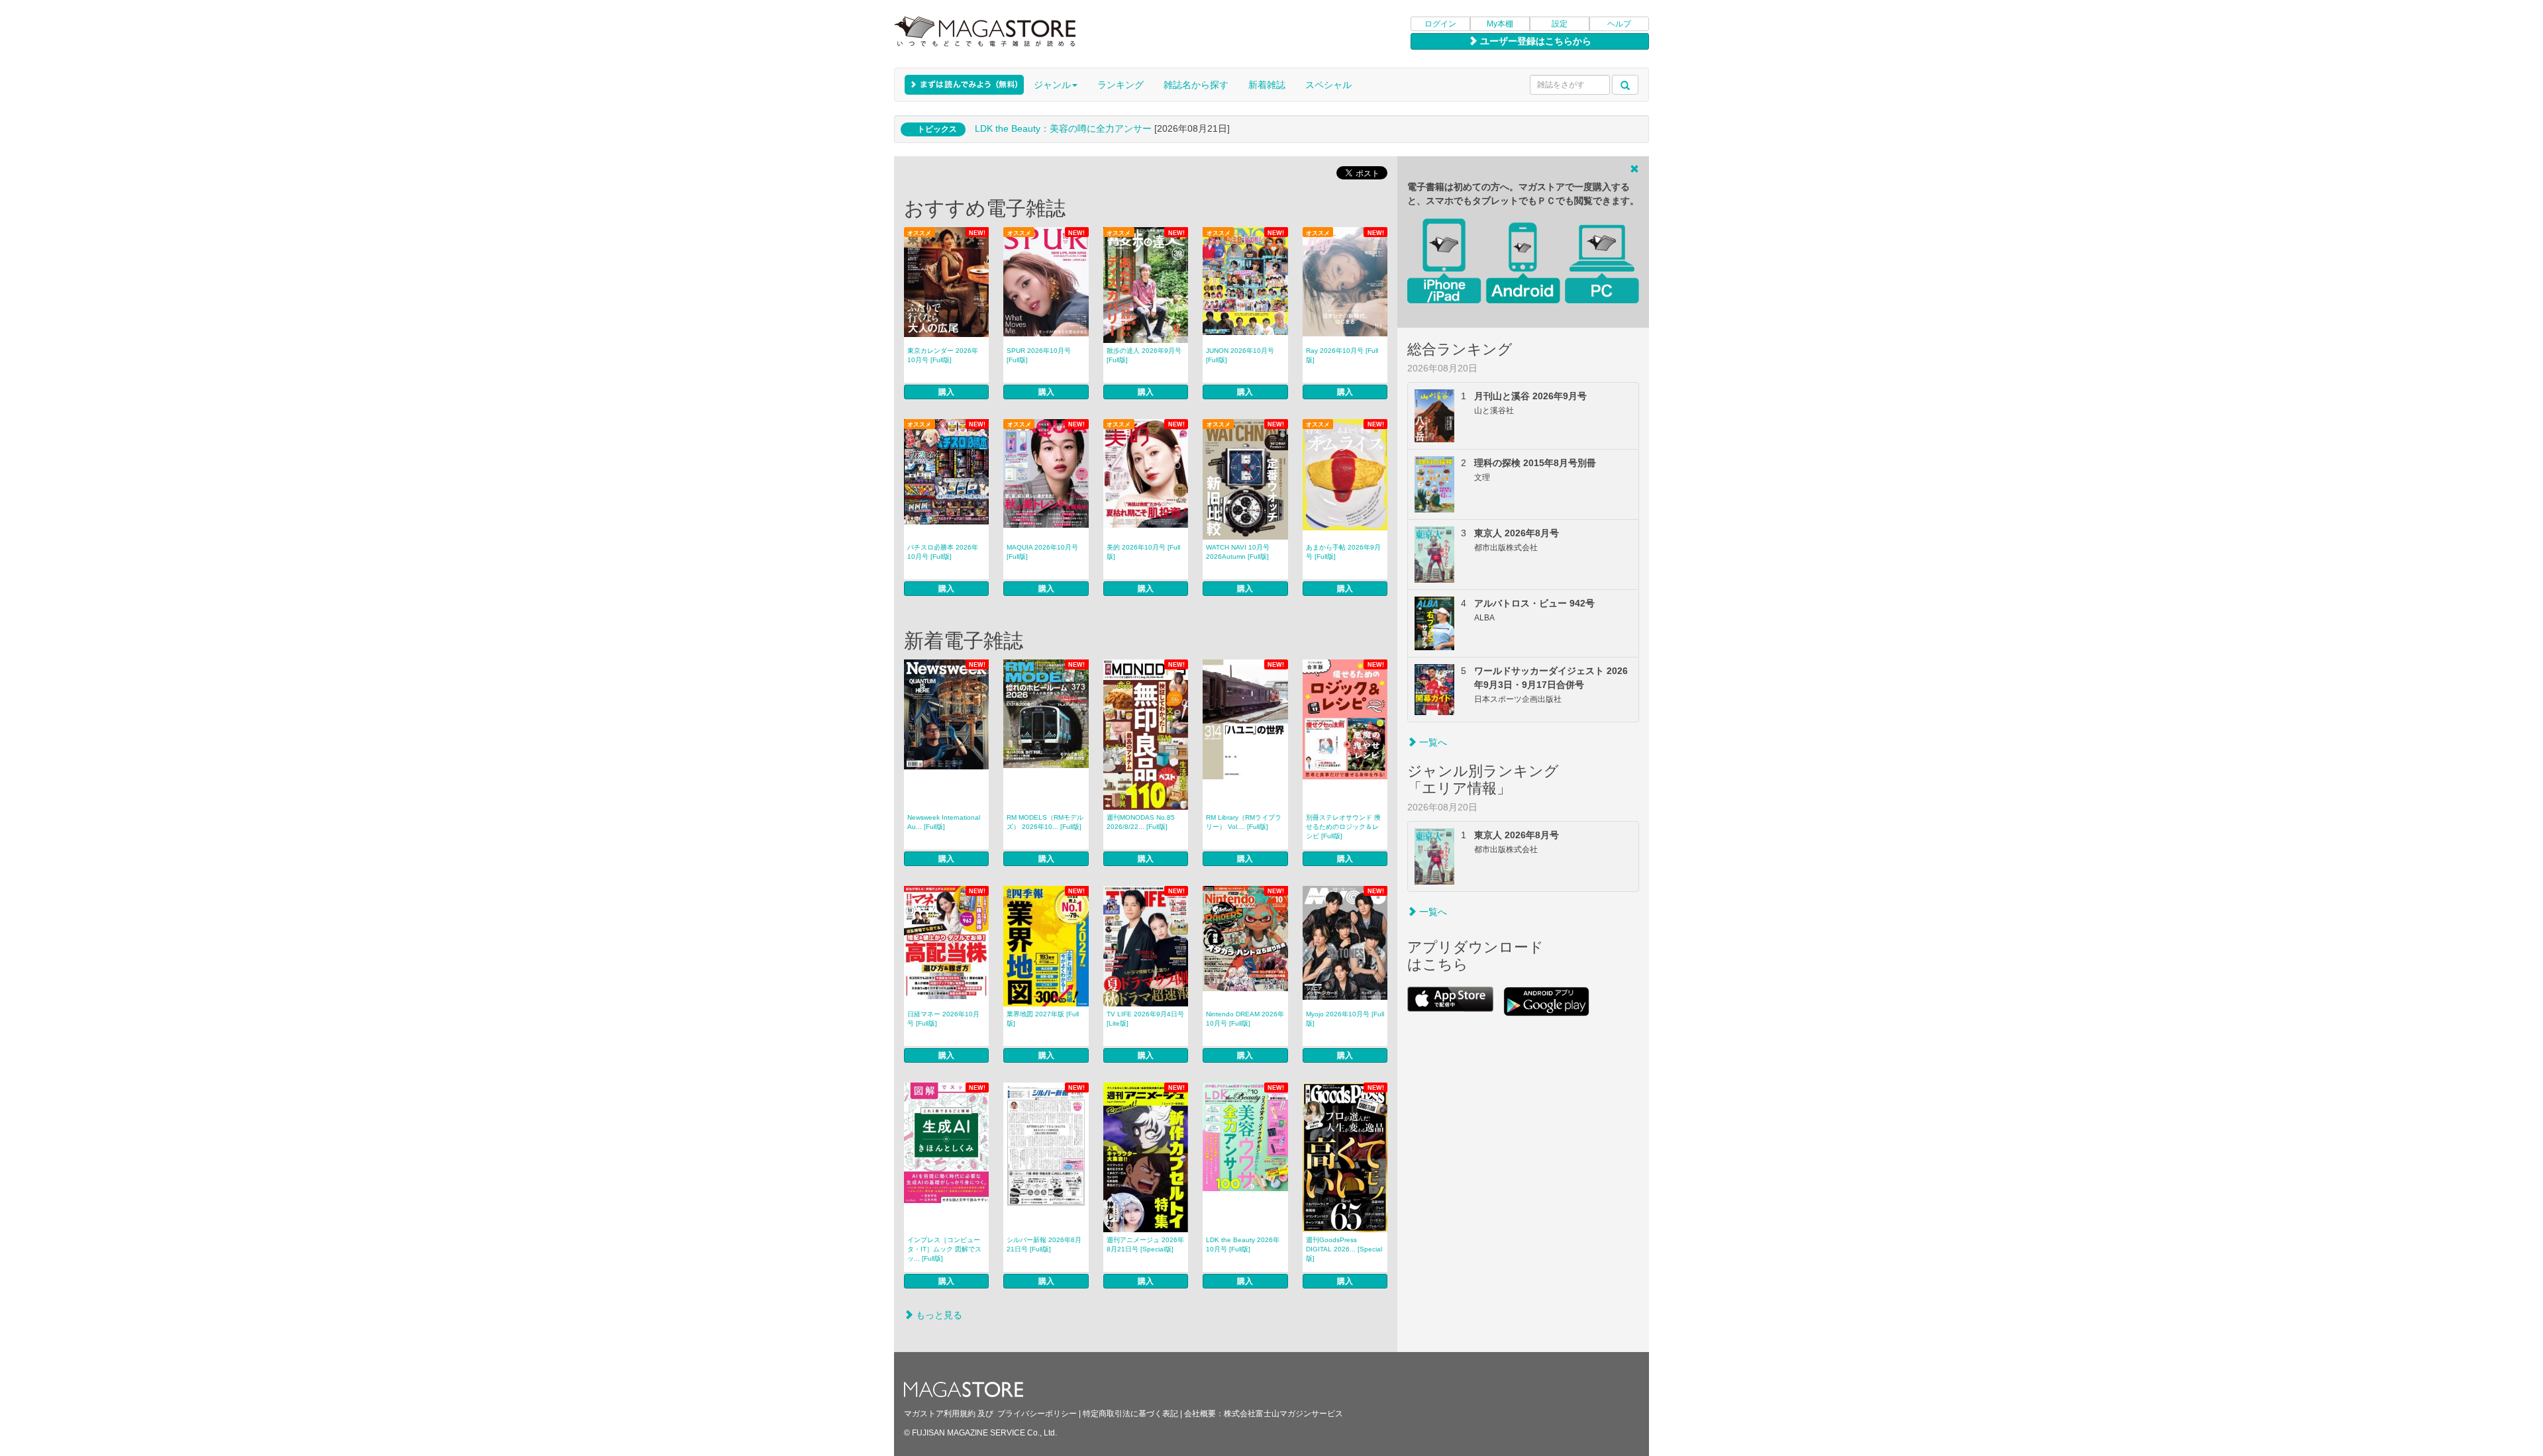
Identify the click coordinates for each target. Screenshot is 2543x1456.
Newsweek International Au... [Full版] (944, 822)
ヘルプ (1619, 24)
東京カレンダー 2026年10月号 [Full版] (943, 355)
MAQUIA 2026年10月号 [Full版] (1042, 552)
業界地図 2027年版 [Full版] (1043, 1019)
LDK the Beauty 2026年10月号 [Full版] (1243, 1244)
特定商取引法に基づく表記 (1130, 1414)
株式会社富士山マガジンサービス (1283, 1414)
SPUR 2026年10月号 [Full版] (1039, 355)
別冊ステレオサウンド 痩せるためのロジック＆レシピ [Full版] (1343, 827)
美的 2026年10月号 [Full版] (1143, 552)
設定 (1560, 24)
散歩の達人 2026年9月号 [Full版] (1144, 355)
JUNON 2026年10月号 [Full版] (1240, 355)
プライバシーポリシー (1037, 1414)
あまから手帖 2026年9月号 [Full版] (1343, 552)
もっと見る (938, 1315)
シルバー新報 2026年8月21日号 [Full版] (1044, 1244)
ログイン (1440, 24)
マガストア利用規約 (940, 1414)
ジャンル (1052, 85)
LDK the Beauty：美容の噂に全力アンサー (1063, 128)
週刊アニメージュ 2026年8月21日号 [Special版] (1145, 1244)
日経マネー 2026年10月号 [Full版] (943, 1019)
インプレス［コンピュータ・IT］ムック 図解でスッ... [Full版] (944, 1249)
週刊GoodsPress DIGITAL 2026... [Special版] (1344, 1249)
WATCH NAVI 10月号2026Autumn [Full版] (1238, 552)
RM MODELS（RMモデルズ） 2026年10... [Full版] (1045, 822)
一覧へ (1432, 742)
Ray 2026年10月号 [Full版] (1342, 355)
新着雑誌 (1267, 85)
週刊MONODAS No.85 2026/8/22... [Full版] (1141, 822)
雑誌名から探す (1196, 85)
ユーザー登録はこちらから (1534, 41)
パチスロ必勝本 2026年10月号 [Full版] (943, 552)
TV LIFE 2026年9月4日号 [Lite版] (1145, 1019)
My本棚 (1500, 24)
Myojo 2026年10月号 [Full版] (1345, 1019)
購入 (946, 392)
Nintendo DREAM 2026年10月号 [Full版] (1245, 1019)
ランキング (1121, 85)
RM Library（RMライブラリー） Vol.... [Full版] (1244, 822)
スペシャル (1328, 85)
